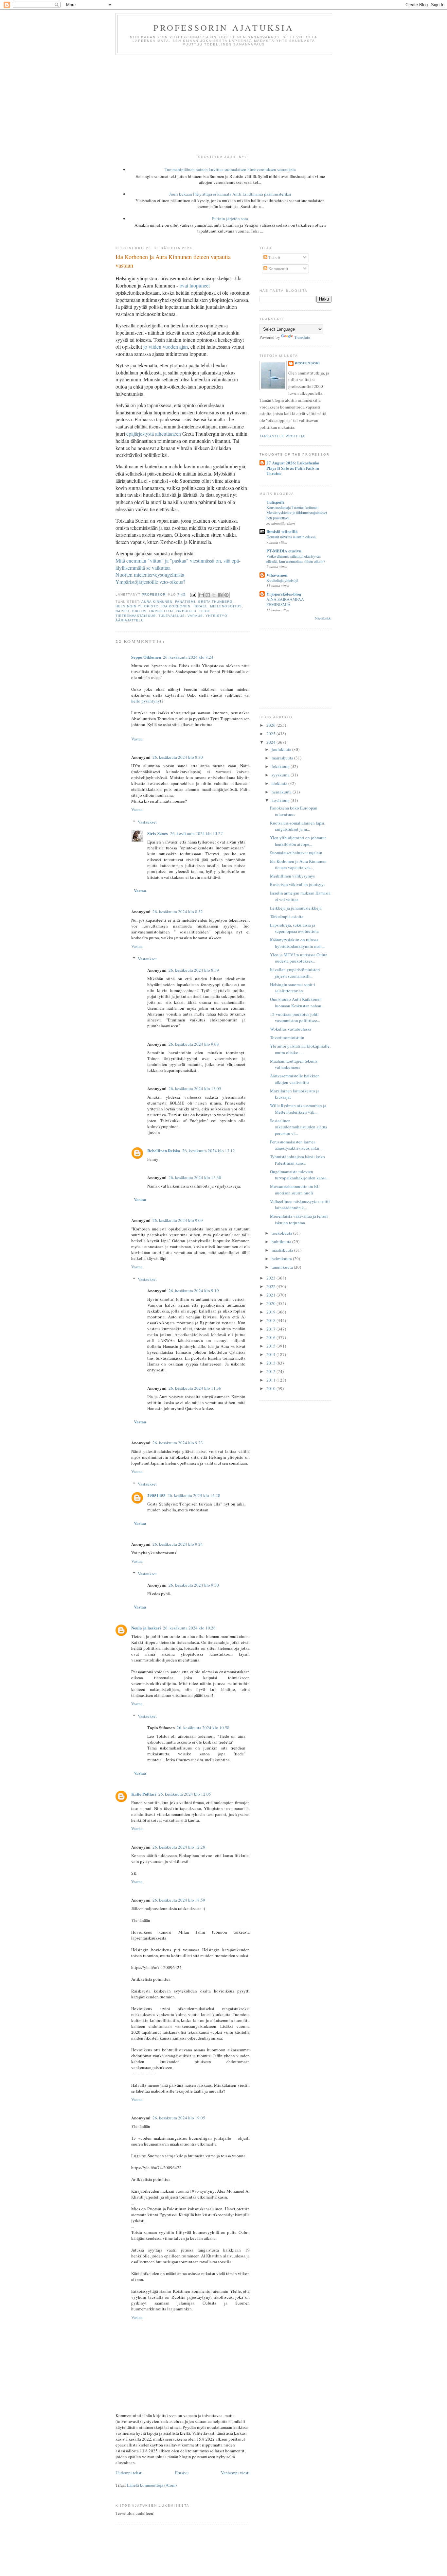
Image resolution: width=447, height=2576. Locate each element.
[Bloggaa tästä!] (208, 595)
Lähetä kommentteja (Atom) (152, 2485)
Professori (307, 363)
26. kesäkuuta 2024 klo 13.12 (209, 1151)
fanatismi (185, 602)
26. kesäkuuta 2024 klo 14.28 (194, 1495)
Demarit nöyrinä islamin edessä (291, 537)
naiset (122, 611)
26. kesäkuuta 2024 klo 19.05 (179, 2118)
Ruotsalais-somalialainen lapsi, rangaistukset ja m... (298, 826)
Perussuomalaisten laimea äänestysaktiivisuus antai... (296, 1145)
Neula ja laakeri (146, 1628)
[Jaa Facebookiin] (220, 595)
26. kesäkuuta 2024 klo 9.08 (194, 1044)
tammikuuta (283, 1267)
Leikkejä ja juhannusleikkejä (296, 908)
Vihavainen (277, 575)
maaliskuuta (283, 1250)
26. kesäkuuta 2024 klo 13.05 (195, 1088)
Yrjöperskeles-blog (284, 594)
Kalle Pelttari (144, 1794)
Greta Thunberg (215, 602)
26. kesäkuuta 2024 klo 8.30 (178, 757)
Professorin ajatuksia (224, 27)
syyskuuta (281, 775)
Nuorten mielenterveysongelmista (150, 574)
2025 (271, 734)
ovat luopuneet (195, 285)
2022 (271, 1286)
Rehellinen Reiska (164, 1150)
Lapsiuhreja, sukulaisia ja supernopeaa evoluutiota (294, 928)
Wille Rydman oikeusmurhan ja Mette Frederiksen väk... (298, 1109)
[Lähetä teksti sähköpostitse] (193, 594)
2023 (271, 1278)
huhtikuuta (282, 1242)
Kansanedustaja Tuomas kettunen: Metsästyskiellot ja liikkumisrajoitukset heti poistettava (297, 513)
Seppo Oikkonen (146, 657)
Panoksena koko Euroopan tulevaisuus (294, 811)
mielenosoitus (226, 606)
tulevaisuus (172, 616)
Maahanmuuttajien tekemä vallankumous (294, 1064)
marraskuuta (283, 758)
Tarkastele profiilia (282, 436)
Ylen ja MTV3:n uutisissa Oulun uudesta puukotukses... (299, 958)
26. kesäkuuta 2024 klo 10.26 (189, 1628)
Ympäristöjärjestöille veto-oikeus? (150, 582)
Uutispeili (275, 502)
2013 (271, 1363)
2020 (271, 1303)
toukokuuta (282, 1233)
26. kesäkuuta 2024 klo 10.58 (203, 1728)
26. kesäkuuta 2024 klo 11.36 (195, 1388)
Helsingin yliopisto (137, 606)
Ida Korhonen (176, 606)
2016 (271, 1337)
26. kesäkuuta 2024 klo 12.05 (185, 1794)
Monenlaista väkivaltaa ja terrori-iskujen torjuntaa (300, 1219)
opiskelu (186, 611)
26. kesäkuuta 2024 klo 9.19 (194, 1291)
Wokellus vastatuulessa (291, 1029)
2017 (271, 1329)
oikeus (139, 611)
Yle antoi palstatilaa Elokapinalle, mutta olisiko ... (300, 1049)
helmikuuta (282, 1259)
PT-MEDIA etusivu (284, 551)
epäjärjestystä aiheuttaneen (154, 434)
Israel (200, 606)
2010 (271, 1388)
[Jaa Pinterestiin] (226, 595)
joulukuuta (282, 749)
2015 (271, 1346)
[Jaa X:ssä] (214, 595)
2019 (271, 1312)
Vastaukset (147, 822)
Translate (302, 337)
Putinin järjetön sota (230, 218)
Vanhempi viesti (235, 2473)
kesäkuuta (281, 800)
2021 (271, 1295)
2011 (271, 1380)
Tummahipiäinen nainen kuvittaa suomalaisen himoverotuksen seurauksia (230, 169)
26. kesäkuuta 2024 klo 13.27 (197, 833)
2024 (271, 742)
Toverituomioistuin (287, 1037)
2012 (271, 1371)
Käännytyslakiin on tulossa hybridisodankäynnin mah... (297, 943)
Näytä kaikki (323, 618)
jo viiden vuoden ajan (166, 347)
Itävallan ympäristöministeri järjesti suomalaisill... (295, 973)
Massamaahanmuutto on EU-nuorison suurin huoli (295, 1190)
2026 (271, 725)
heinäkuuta (282, 792)
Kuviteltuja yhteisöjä (282, 580)
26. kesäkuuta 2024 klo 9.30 (194, 1585)
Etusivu (182, 2473)
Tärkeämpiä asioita (287, 916)
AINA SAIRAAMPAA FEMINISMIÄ (285, 602)
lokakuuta (281, 766)
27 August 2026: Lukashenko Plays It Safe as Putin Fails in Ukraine (293, 468)
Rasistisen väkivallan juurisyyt (297, 884)
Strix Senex (158, 833)
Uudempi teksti (129, 2473)
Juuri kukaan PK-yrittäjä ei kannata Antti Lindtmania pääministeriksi (230, 194)
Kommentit (278, 269)
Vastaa (137, 739)
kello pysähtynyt (146, 701)
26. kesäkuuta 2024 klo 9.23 (178, 1443)
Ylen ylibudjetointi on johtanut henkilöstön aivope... (298, 841)
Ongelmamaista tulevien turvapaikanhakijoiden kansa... (300, 1175)
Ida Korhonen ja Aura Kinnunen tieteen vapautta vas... (298, 864)
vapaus (195, 616)
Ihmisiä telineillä (282, 531)
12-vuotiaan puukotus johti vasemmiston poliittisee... (295, 1018)
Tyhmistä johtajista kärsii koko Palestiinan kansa (297, 1160)
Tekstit (274, 257)
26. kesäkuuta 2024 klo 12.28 (179, 1847)
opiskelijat (161, 611)
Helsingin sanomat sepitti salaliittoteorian (293, 988)
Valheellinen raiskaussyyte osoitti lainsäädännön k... (300, 1205)
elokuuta (280, 783)
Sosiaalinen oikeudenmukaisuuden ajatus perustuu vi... (298, 1127)
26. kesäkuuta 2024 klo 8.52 (178, 912)
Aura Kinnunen (157, 602)
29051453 (156, 1495)
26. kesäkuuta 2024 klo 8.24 (188, 657)
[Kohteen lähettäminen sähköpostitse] (202, 595)
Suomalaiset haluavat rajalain (296, 853)
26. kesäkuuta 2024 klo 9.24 (178, 1544)
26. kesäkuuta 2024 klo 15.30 (195, 1177)
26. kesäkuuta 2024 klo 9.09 (178, 1220)
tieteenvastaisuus (136, 616)
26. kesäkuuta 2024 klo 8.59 (194, 970)
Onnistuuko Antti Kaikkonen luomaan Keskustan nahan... (297, 1002)
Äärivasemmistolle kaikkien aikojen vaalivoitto (295, 1079)
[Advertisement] (223, 104)
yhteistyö (216, 616)
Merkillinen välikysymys (292, 876)
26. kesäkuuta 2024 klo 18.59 (179, 1900)
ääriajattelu (130, 620)
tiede (205, 611)
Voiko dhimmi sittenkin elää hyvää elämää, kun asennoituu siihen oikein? (296, 559)
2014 (271, 1354)
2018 (271, 1320)
